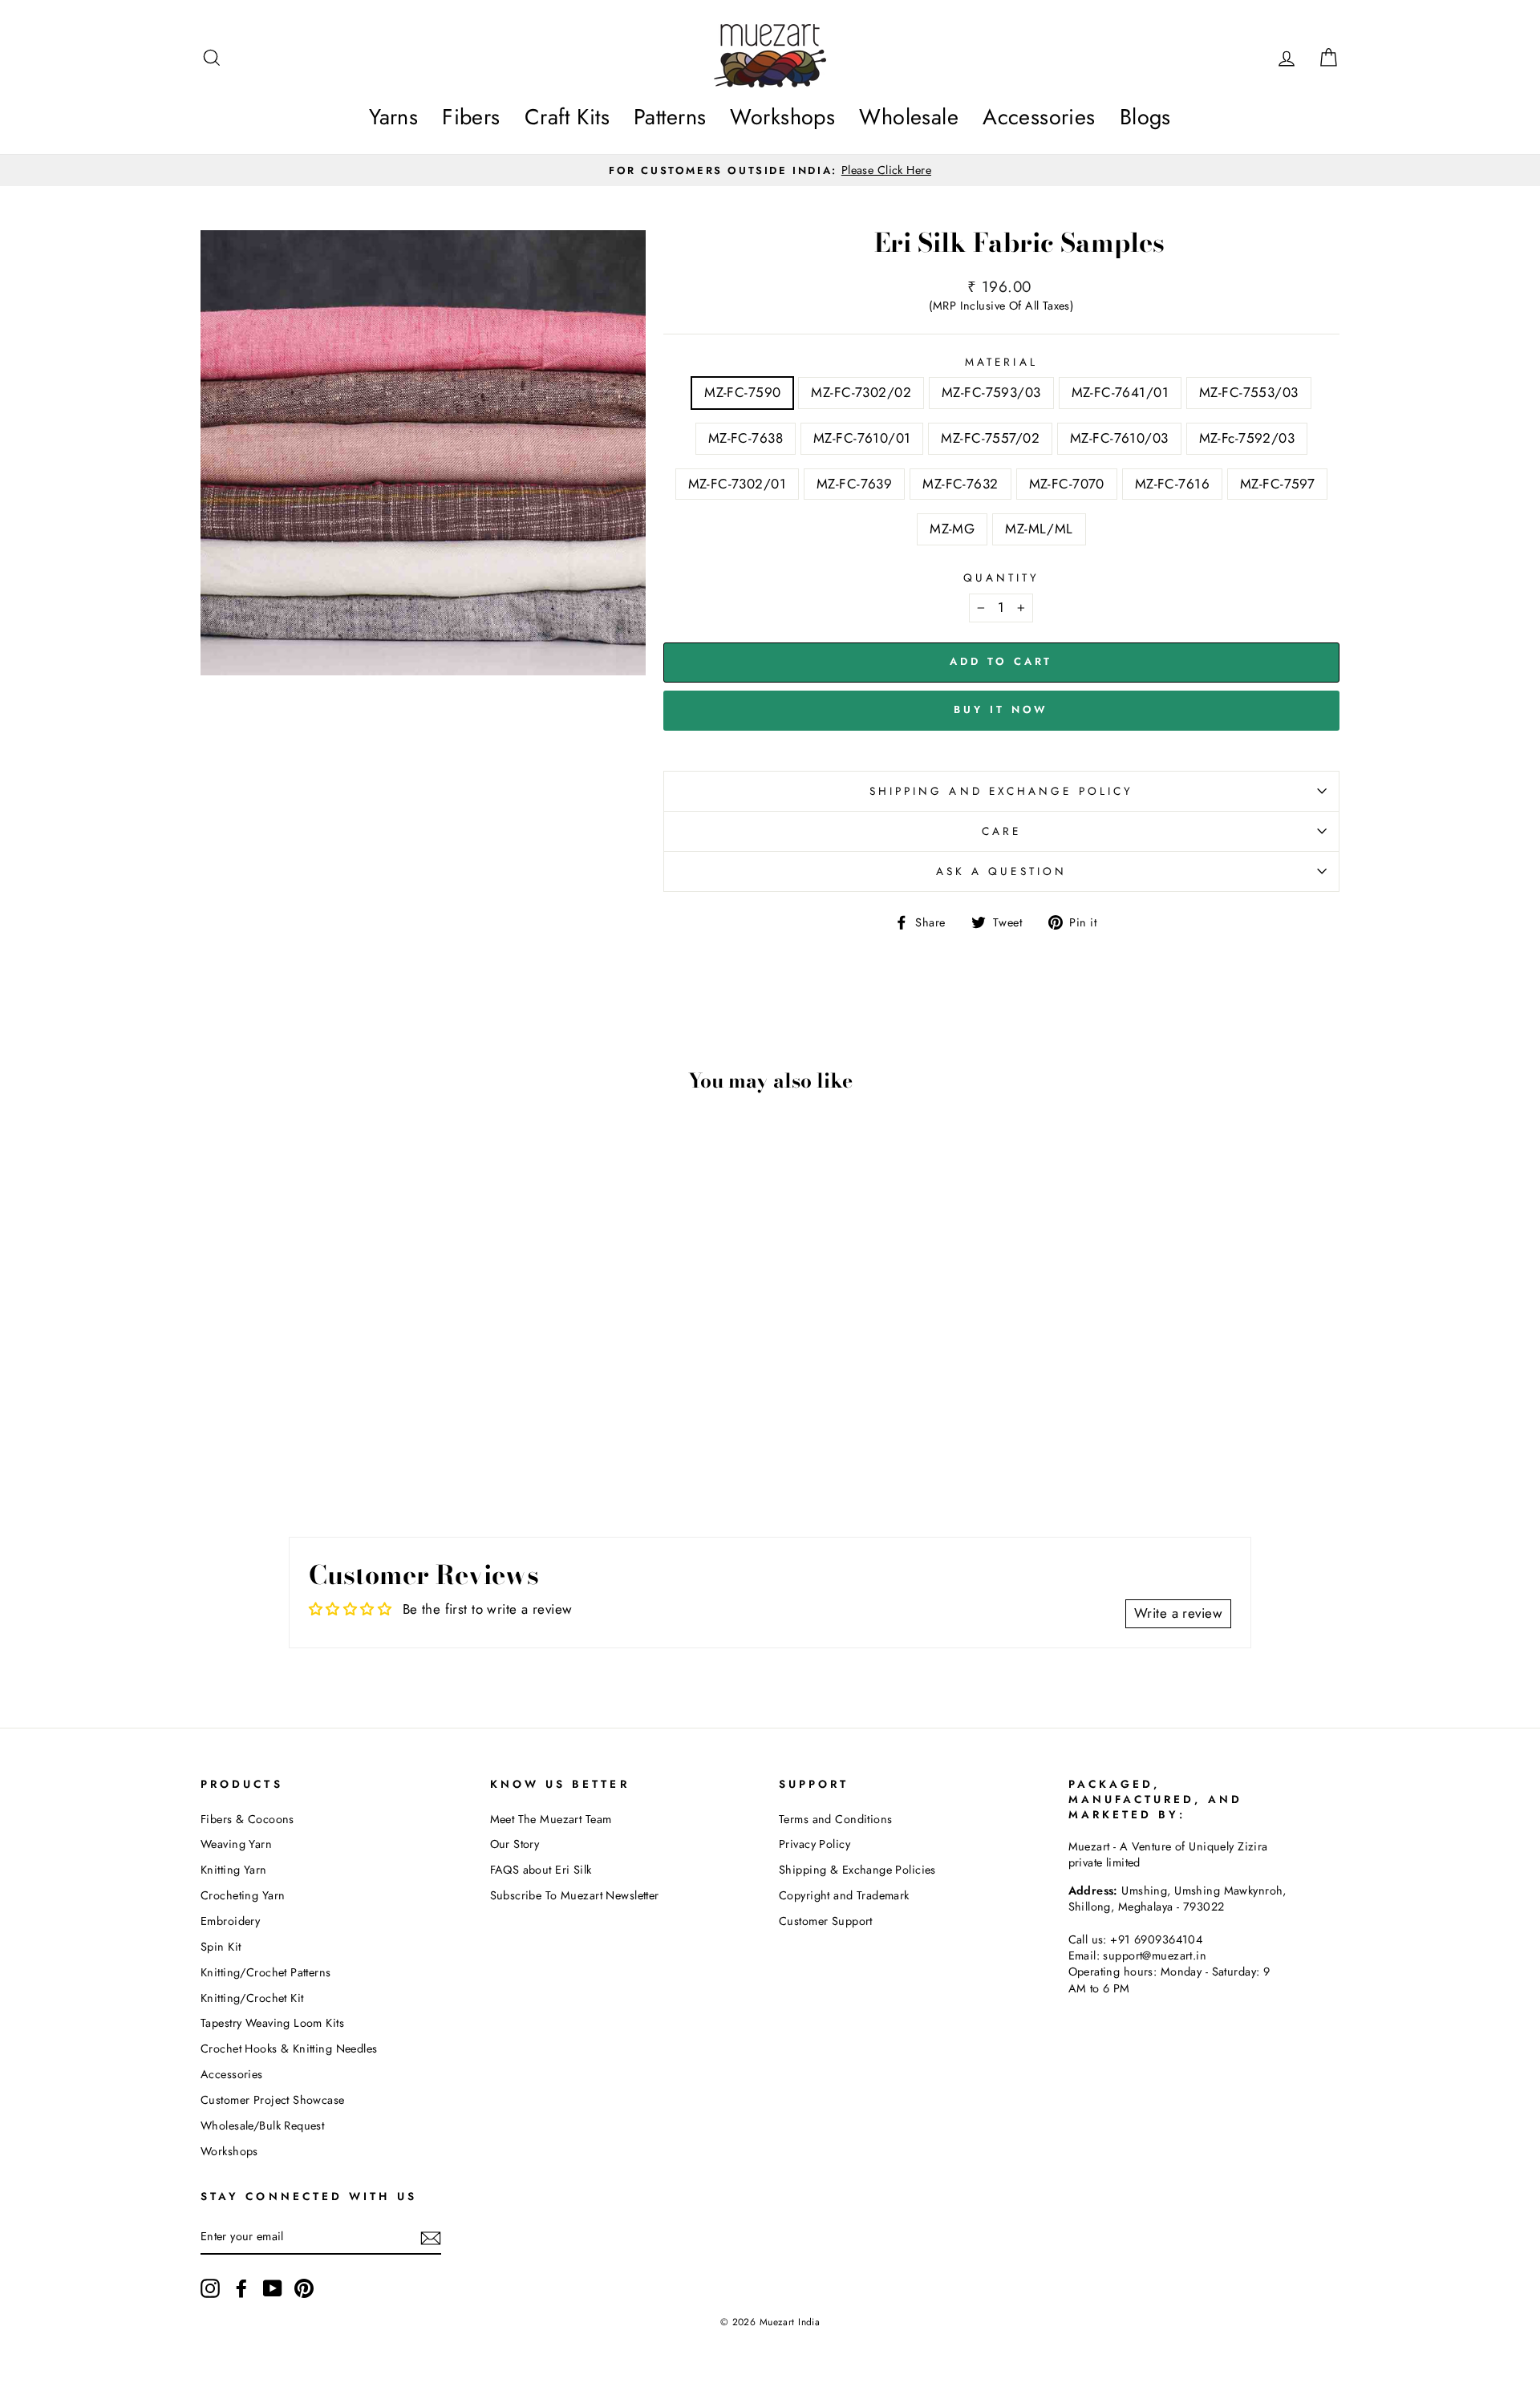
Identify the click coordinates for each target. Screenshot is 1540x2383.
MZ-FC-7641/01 (1121, 392)
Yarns (393, 117)
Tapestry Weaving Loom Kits (272, 2023)
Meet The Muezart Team (551, 1819)
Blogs (1145, 117)
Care (1001, 831)
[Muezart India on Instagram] (210, 2288)
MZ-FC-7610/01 (862, 438)
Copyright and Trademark (844, 1895)
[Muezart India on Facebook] (241, 2288)
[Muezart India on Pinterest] (304, 2288)
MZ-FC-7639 (854, 484)
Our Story (515, 1844)
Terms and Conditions (836, 1819)
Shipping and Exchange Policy (1001, 791)
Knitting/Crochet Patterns (266, 1972)
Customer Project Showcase (273, 2100)
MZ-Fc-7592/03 (1247, 438)
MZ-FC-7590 (742, 392)
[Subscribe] (431, 2237)
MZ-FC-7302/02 (861, 392)
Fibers (471, 117)
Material (1001, 362)
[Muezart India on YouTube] (273, 2288)
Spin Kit (221, 1947)
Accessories (1039, 117)
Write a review (1178, 1613)
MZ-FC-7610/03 (1119, 438)
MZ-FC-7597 (1277, 484)
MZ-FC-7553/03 (1249, 392)
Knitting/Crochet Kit (252, 1998)
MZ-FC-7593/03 (991, 392)
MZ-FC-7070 (1067, 484)
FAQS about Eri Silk (541, 1870)
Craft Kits (567, 117)
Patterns (670, 117)
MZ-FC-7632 (960, 484)
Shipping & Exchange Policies (857, 1870)
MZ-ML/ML (1039, 529)
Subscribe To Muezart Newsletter (575, 1895)
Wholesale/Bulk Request (262, 2126)
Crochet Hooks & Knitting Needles (289, 2049)
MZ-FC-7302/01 (738, 484)
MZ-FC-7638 (746, 438)
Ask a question (1001, 871)
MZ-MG (952, 529)
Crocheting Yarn (243, 1895)
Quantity (1002, 578)
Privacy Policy (815, 1844)
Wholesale (909, 117)
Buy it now (1001, 709)
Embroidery (230, 1921)
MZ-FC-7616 (1172, 484)
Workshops (782, 117)
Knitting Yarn (234, 1870)
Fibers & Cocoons (247, 1819)
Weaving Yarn (236, 1844)
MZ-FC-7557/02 (990, 438)
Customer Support (826, 1921)
